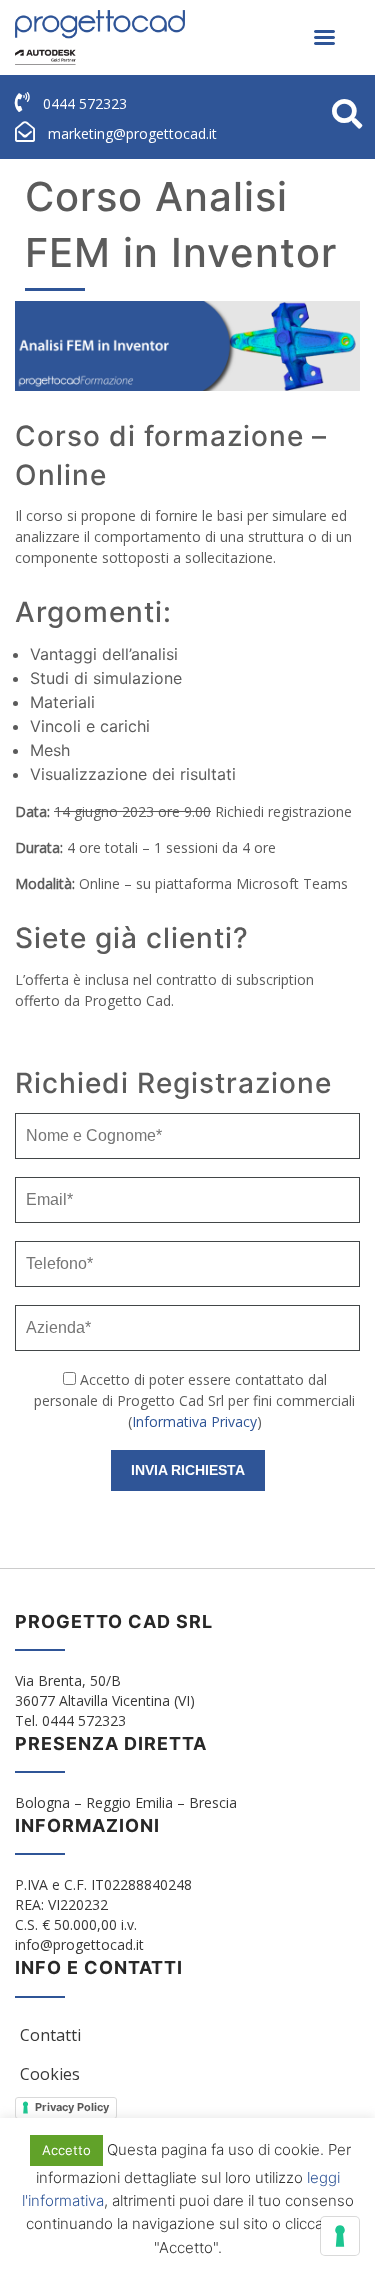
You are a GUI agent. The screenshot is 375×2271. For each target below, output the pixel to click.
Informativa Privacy (194, 1421)
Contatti (50, 2035)
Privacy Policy (72, 2107)
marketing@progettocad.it (132, 133)
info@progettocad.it (79, 1944)
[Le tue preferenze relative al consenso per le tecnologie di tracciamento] (340, 2236)
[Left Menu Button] (324, 37)
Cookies (50, 2074)
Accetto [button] (66, 2150)
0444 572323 (85, 103)
